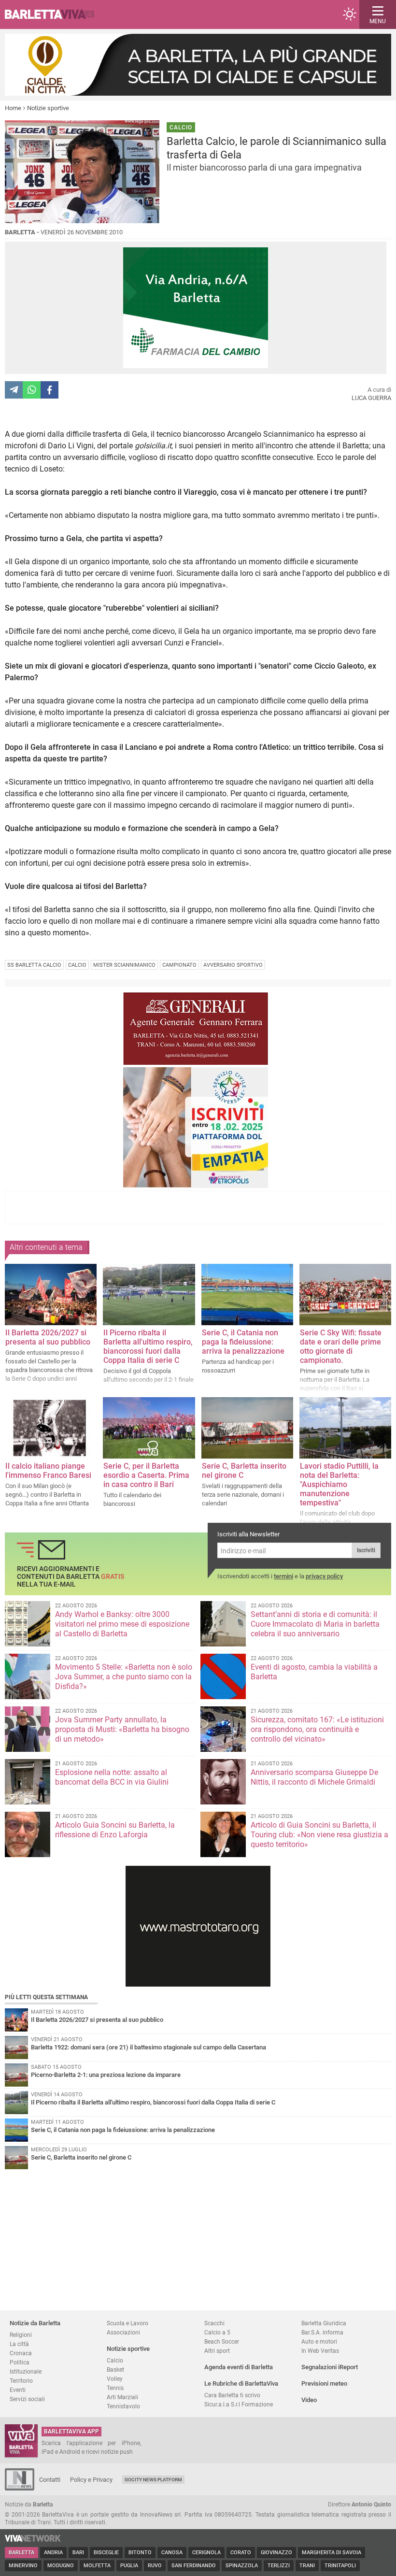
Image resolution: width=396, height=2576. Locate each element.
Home (13, 108)
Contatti (50, 2480)
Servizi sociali (27, 2399)
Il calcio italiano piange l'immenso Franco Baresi (48, 1471)
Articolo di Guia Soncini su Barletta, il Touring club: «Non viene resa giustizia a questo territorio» (319, 1835)
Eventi (18, 2390)
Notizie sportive (48, 108)
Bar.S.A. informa (322, 2332)
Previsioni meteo (324, 2383)
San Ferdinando (194, 2566)
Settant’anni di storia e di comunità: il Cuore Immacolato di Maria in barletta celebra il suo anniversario (315, 1624)
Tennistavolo (123, 2406)
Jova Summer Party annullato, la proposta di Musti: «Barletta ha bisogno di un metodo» (122, 1729)
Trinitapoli (340, 2566)
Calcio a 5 (217, 2332)
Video (309, 2400)
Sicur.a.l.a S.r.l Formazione (239, 2404)
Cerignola (206, 2553)
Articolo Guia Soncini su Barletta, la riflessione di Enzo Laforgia (115, 1830)
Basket (115, 2369)
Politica (20, 2362)
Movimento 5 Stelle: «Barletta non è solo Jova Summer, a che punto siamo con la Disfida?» (124, 1677)
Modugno (61, 2566)
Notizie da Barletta (35, 2323)
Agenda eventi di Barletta (239, 2367)
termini (283, 1576)
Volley (115, 2379)
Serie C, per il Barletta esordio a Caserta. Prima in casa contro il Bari (146, 1475)
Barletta (21, 2553)
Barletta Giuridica (324, 2323)
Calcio (115, 2360)
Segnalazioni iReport (330, 2367)
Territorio (21, 2381)
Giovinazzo (276, 2553)
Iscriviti (366, 1550)
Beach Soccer (222, 2341)
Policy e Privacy (91, 2480)
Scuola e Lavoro (127, 2323)
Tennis (115, 2388)
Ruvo (155, 2566)
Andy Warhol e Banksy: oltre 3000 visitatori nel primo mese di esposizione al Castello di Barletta (122, 1624)
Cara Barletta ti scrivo (232, 2395)
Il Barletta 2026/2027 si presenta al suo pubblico (48, 1337)
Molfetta (97, 2566)
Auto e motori (319, 2341)
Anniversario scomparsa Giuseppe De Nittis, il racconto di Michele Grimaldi (314, 1777)
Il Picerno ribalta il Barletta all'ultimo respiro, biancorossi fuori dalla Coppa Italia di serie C (148, 1346)
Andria (53, 2553)
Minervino (23, 2566)
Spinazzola (242, 2566)
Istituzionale (26, 2371)
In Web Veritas (320, 2351)
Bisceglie (106, 2553)
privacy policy (324, 1576)
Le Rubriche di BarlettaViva (241, 2383)
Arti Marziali (122, 2397)
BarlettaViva (54, 14)
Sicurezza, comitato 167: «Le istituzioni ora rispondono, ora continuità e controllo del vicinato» (317, 1729)
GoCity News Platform (153, 2480)
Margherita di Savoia (332, 2553)
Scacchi (214, 2323)
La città (19, 2344)
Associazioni (123, 2332)
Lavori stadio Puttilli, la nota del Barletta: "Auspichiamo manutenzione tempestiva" (339, 1484)
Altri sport (217, 2351)
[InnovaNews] (20, 2488)
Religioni (21, 2335)
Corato (241, 2553)
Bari (78, 2553)
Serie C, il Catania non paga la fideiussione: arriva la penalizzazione (243, 1342)
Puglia (129, 2566)
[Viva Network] (33, 2540)
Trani (307, 2566)
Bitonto (140, 2553)
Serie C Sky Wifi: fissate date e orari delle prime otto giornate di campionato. (341, 1346)
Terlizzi (279, 2566)
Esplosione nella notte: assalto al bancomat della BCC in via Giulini (112, 1777)
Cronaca (21, 2353)
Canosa (172, 2553)
